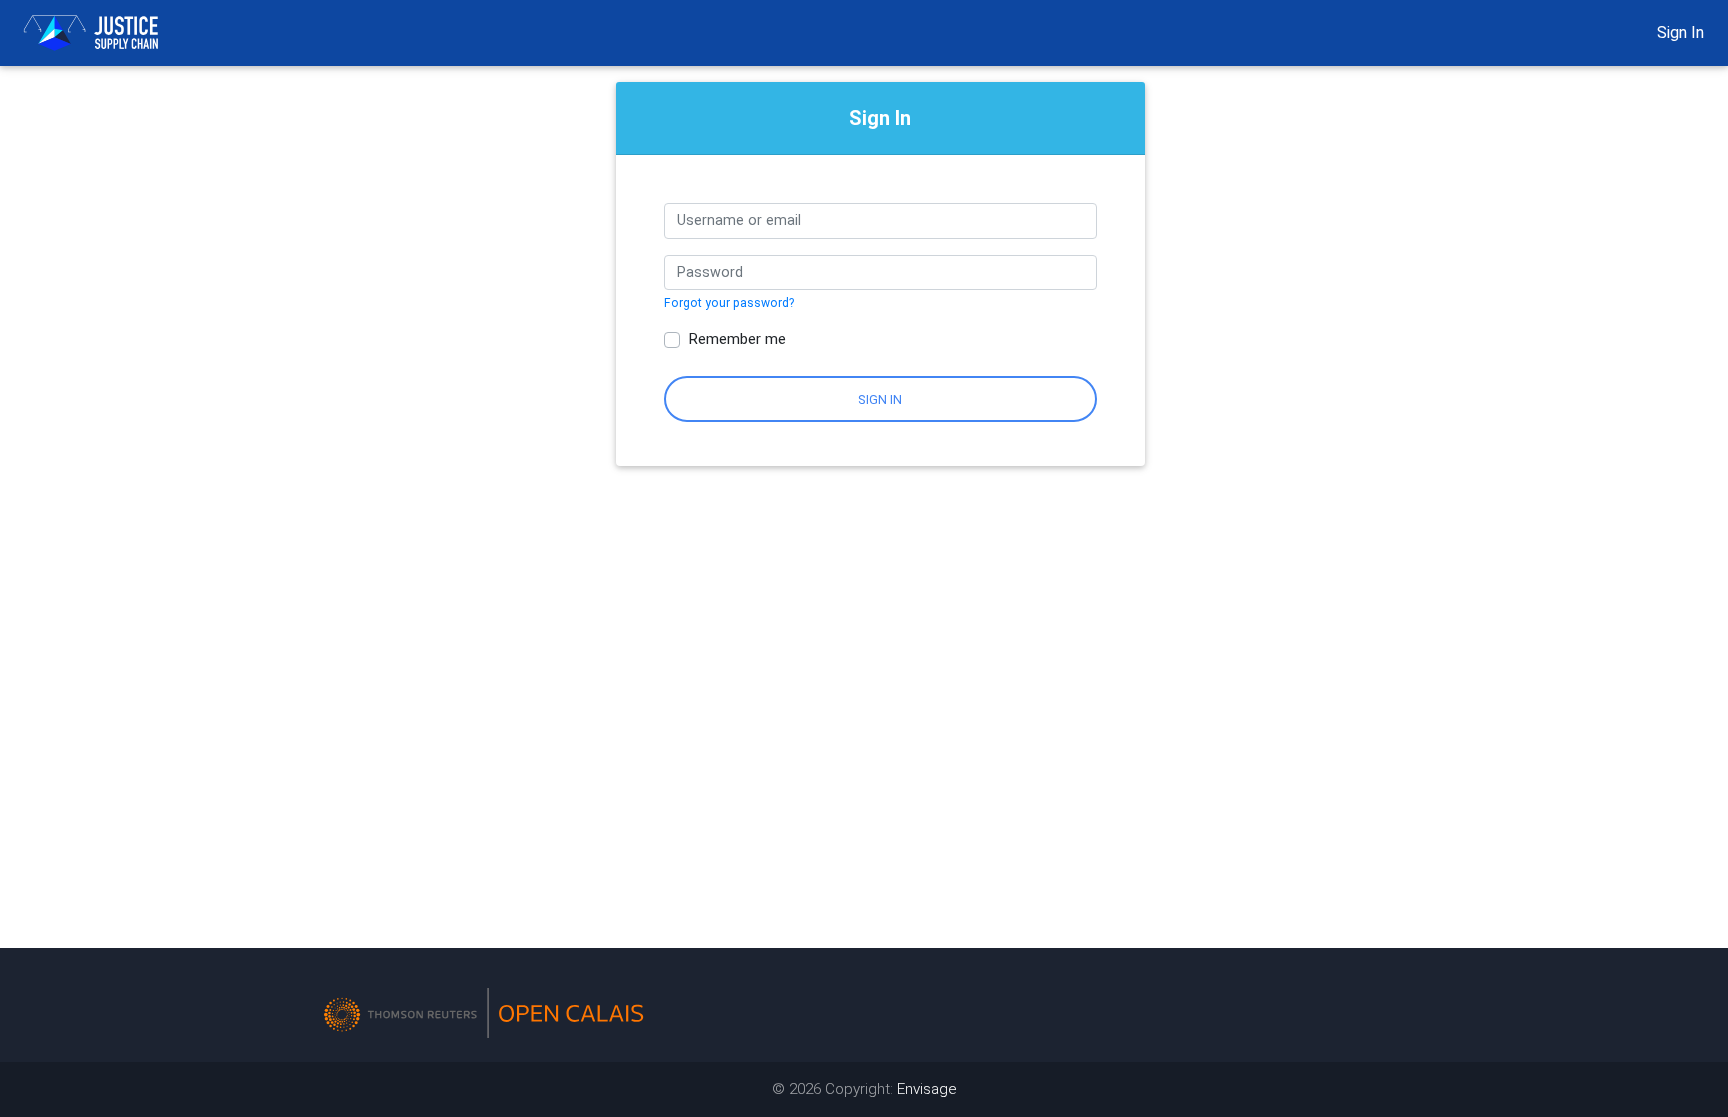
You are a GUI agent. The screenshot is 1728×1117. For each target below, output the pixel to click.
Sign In (1680, 32)
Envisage (927, 1089)
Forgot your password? (729, 303)
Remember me (737, 339)
